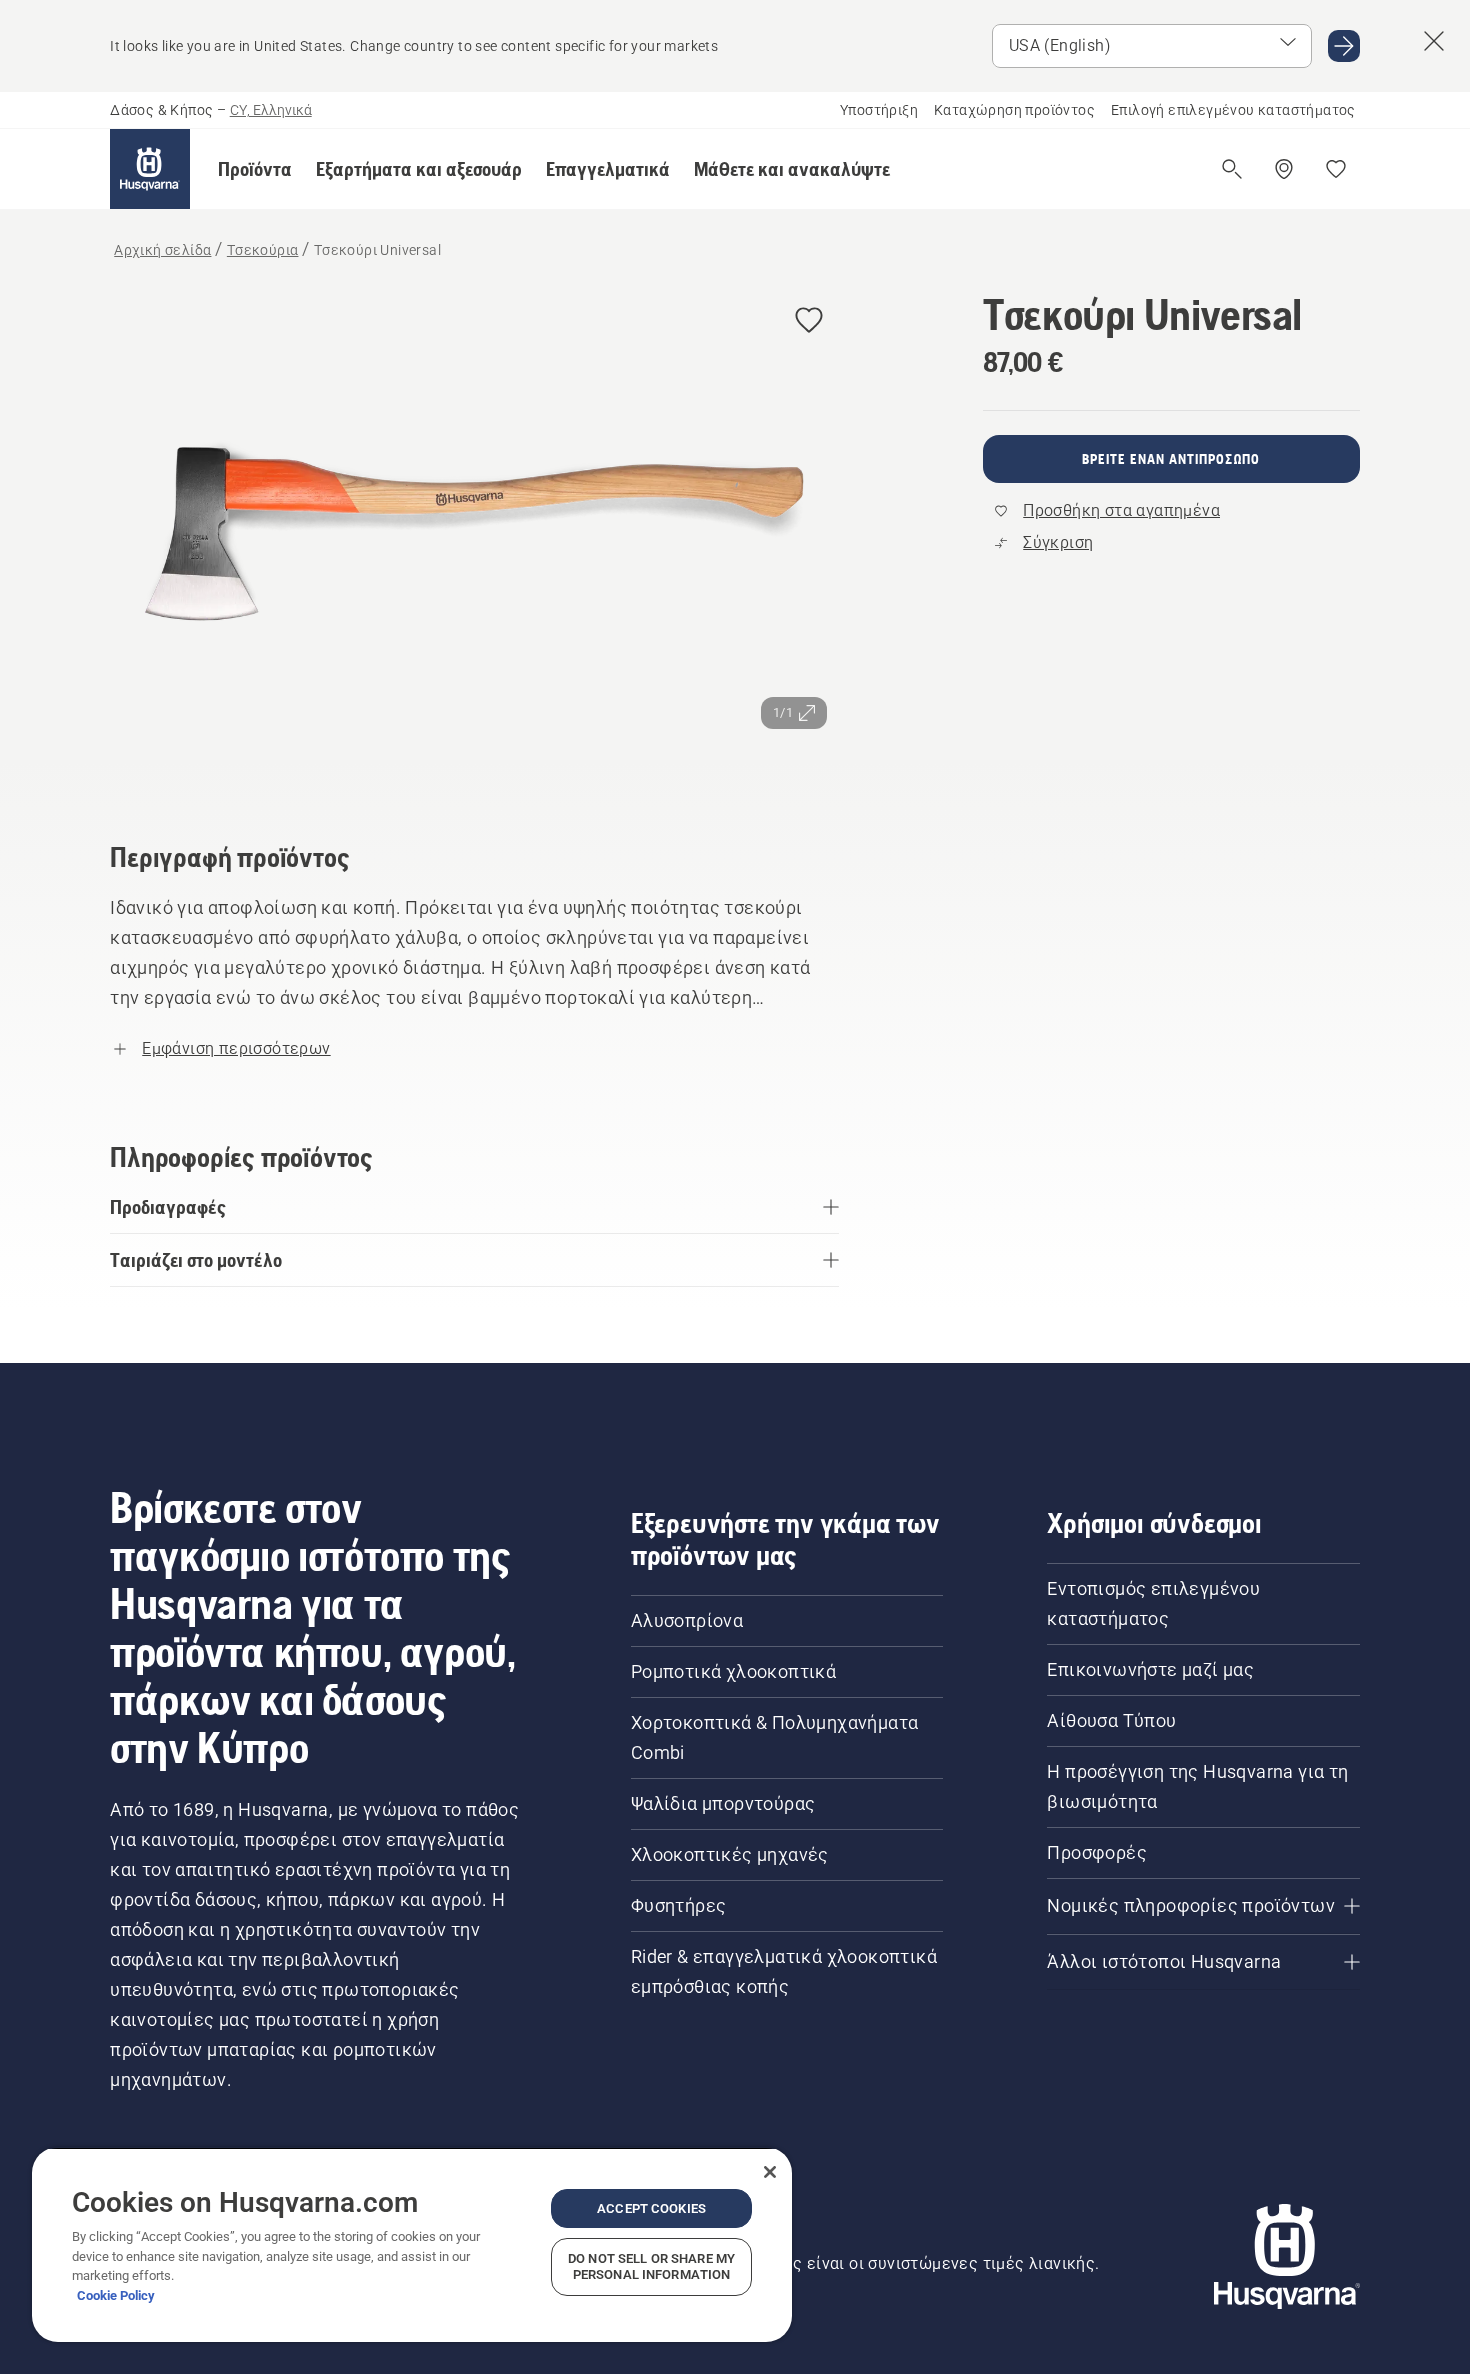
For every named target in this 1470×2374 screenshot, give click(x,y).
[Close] (770, 2172)
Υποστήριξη (879, 110)
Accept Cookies (651, 2208)
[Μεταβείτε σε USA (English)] (1344, 46)
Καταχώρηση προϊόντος (1014, 110)
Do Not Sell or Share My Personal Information (651, 2266)
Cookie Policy (116, 2295)
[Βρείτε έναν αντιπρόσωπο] (1284, 169)
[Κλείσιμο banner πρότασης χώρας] (1434, 41)
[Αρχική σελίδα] (150, 169)
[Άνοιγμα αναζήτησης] (1232, 169)
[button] (255, 169)
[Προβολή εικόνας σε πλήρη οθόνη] (474, 537)
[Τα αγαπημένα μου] (1336, 169)
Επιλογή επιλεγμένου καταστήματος (1233, 110)
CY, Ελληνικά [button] (271, 110)
